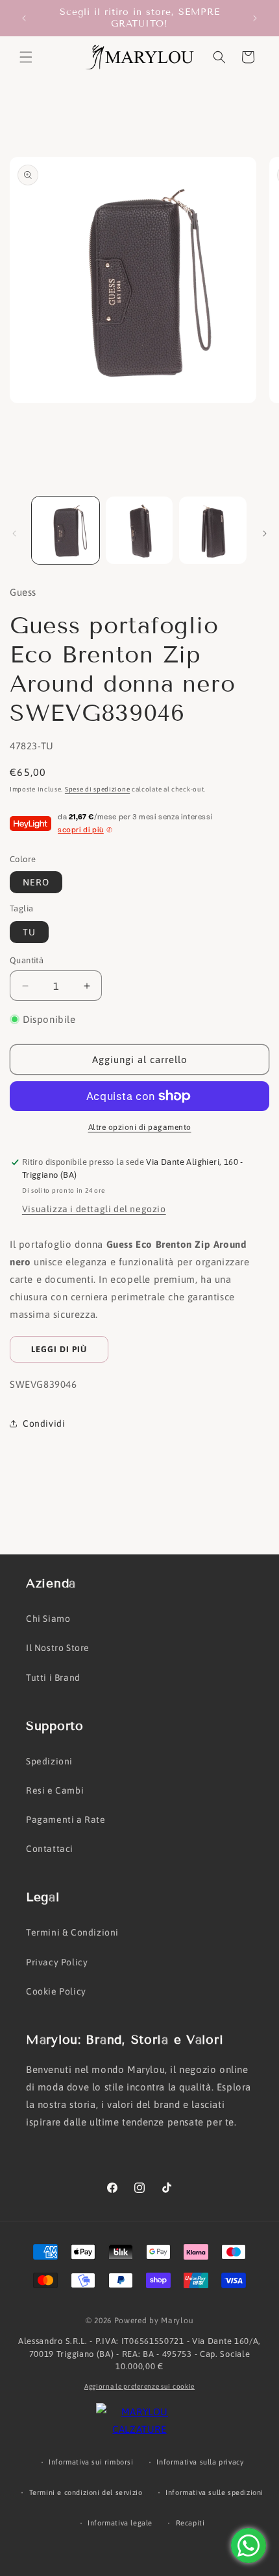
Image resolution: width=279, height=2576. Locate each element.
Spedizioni (49, 1761)
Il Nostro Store (58, 1648)
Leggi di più (59, 1349)
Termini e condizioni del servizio (86, 2492)
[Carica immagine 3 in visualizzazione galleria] (213, 530)
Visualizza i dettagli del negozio (94, 1209)
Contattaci (50, 1849)
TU (29, 932)
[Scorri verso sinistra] (14, 533)
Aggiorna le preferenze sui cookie (139, 2386)
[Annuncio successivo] (255, 18)
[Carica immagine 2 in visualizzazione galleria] (139, 530)
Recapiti (190, 2523)
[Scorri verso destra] (265, 533)
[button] (26, 57)
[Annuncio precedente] (24, 18)
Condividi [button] (44, 1423)
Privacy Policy (57, 1962)
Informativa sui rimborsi (91, 2462)
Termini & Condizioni (72, 1932)
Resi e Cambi (55, 1790)
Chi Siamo (48, 1619)
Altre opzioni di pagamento (140, 1127)
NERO (36, 882)
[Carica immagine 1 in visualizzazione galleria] (66, 530)
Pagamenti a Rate (66, 1820)
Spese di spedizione (97, 789)
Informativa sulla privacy (200, 2462)
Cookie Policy (56, 1991)
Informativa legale (120, 2523)
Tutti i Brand (53, 1678)
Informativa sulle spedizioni (214, 2492)
